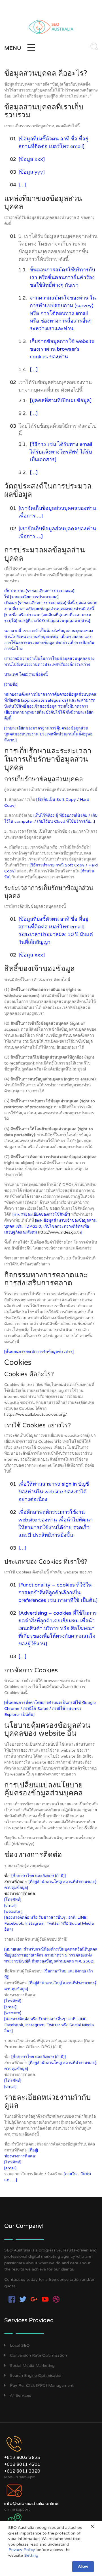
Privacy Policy (22, 2550)
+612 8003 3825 (22, 2458)
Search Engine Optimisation (36, 2376)
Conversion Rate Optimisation (38, 2355)
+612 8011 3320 (22, 2471)
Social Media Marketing (32, 2366)
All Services (21, 2395)
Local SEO (20, 2345)
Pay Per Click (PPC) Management (42, 2385)
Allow (83, 2566)
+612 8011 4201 (22, 2464)
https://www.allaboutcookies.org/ (36, 1414)
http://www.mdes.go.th (59, 1232)
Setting (31, 2555)
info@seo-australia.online (31, 2504)
